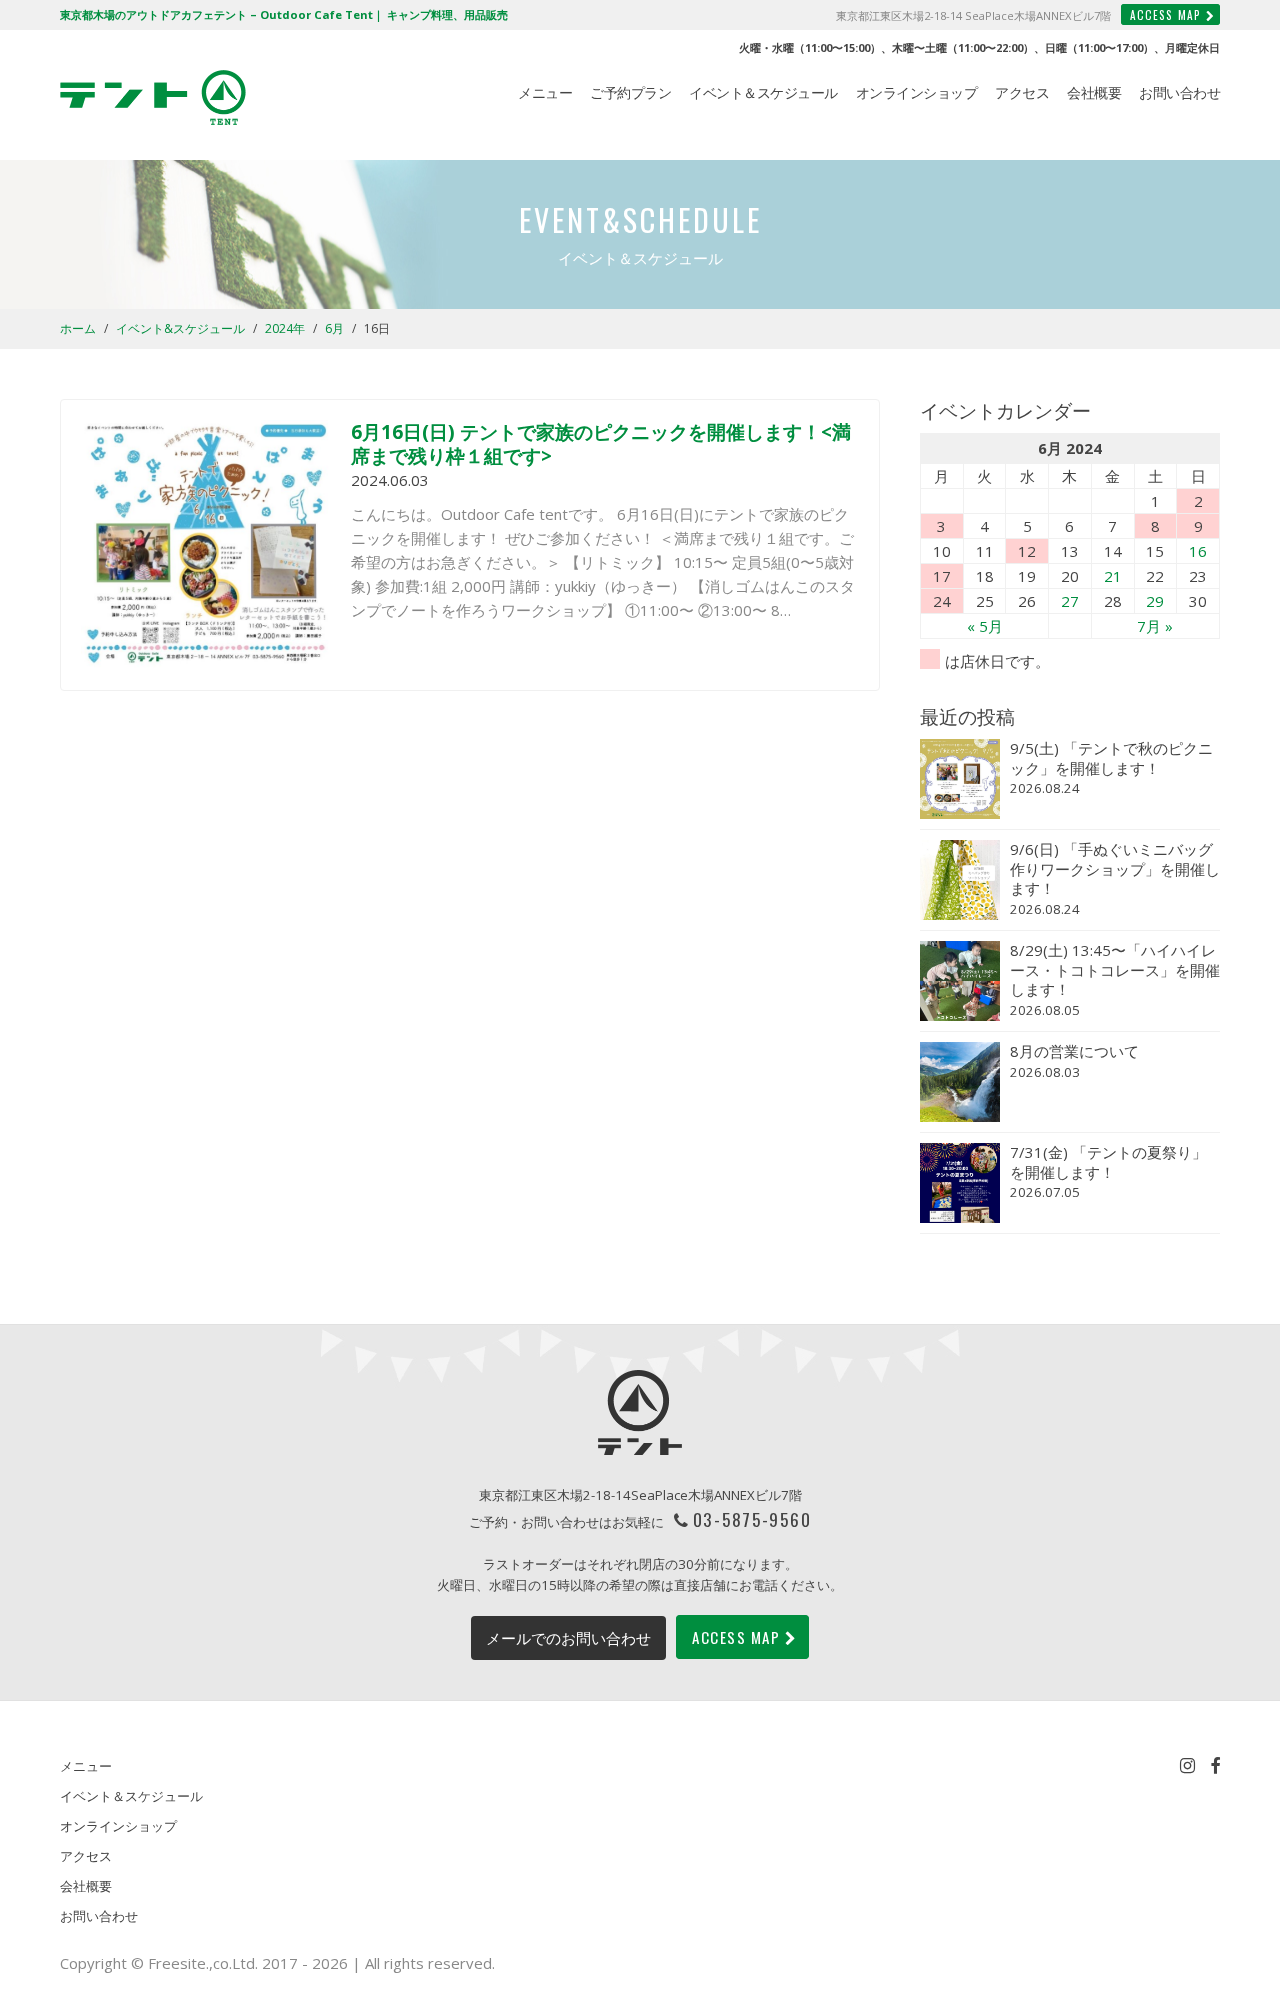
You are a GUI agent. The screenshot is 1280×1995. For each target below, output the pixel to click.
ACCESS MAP (1165, 15)
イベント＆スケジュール (763, 93)
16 (1198, 551)
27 (1070, 601)
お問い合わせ (1179, 93)
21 (1113, 576)
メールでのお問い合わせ (568, 1638)
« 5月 (985, 626)
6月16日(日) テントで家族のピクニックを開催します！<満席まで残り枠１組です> (601, 443)
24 (942, 601)
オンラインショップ (917, 93)
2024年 (285, 328)
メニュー (545, 93)
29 (1155, 601)
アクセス (1022, 93)
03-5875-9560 (752, 1519)
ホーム (78, 328)
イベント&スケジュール (180, 328)
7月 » (1155, 626)
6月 (334, 328)
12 (1027, 551)
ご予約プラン (630, 93)
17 (942, 576)
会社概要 (1094, 93)
